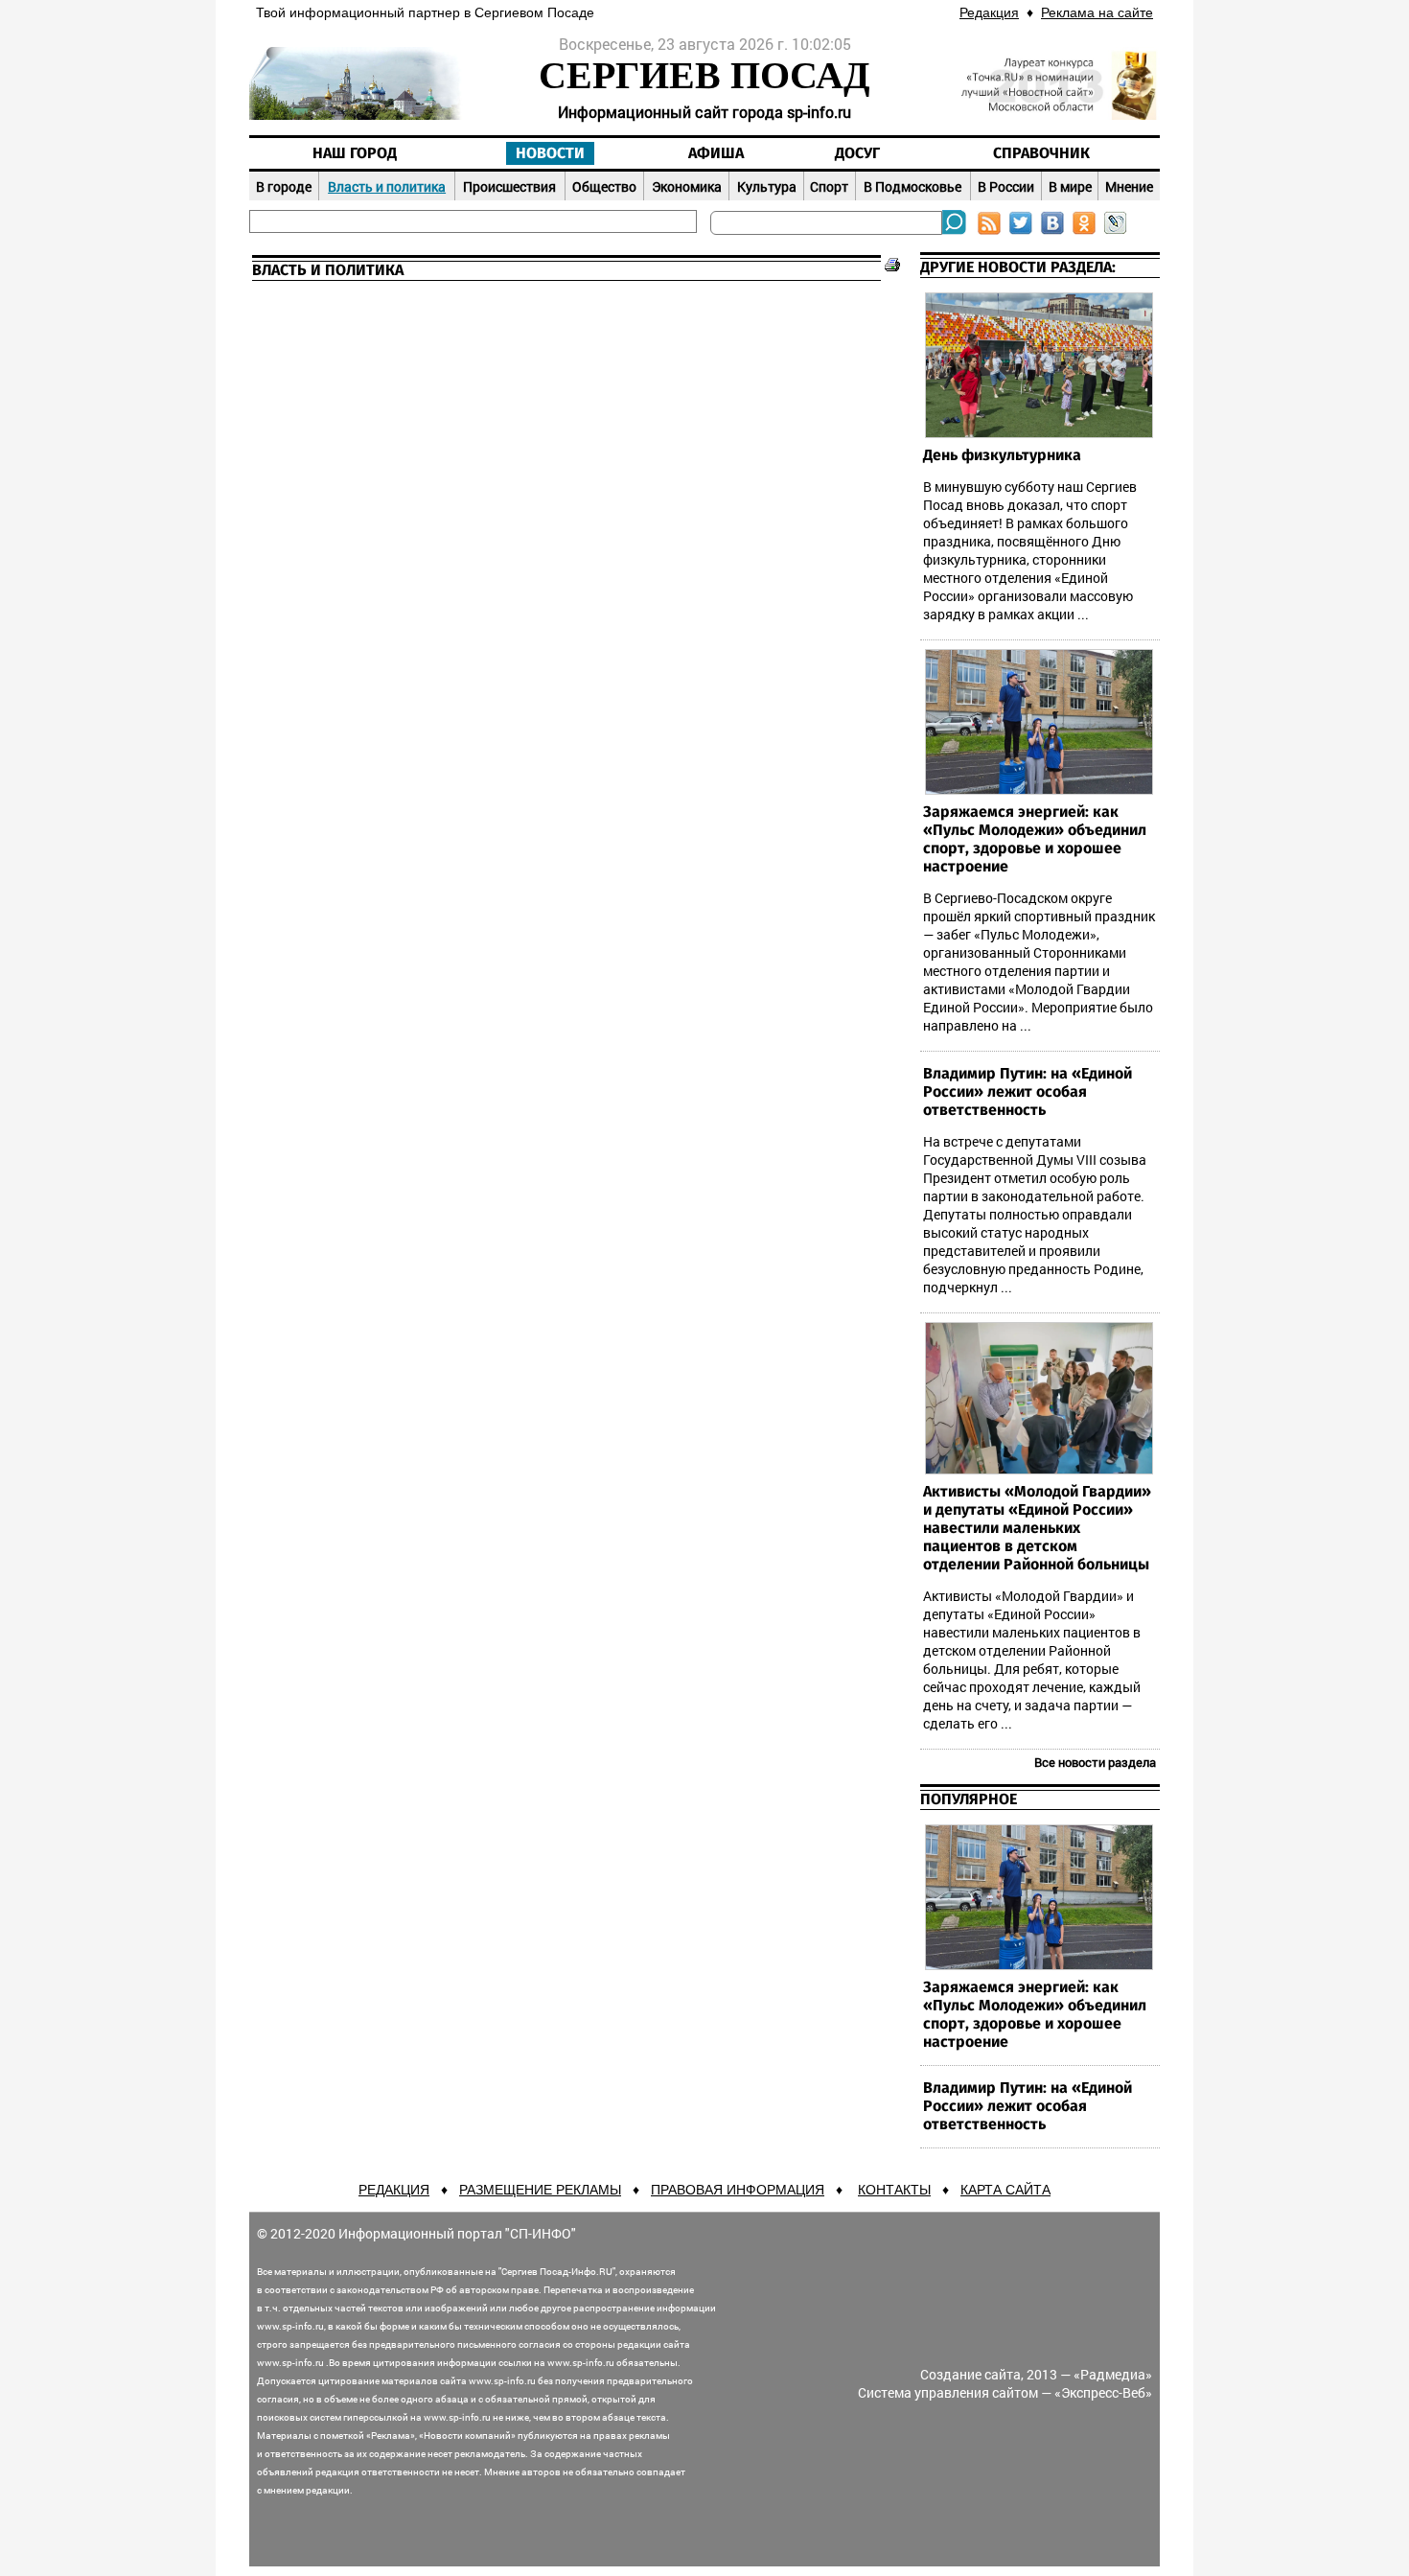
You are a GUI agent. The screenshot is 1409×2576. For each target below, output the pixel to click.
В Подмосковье (912, 186)
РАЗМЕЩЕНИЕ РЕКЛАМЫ (540, 2190)
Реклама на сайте (1097, 12)
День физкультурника (1002, 455)
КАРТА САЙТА (1005, 2190)
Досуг (857, 153)
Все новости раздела (1095, 1762)
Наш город (355, 153)
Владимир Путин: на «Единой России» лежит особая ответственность (1028, 1092)
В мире (1070, 186)
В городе (284, 186)
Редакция (989, 12)
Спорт (829, 186)
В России (1006, 186)
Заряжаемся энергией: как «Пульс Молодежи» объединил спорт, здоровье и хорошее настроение (1035, 839)
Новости (550, 153)
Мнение (1129, 186)
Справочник (1041, 153)
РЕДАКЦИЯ (394, 2190)
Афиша (716, 153)
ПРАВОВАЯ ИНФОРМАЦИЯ (738, 2190)
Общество (604, 186)
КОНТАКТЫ (894, 2190)
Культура (767, 186)
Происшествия (509, 186)
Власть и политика (387, 186)
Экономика (687, 186)
